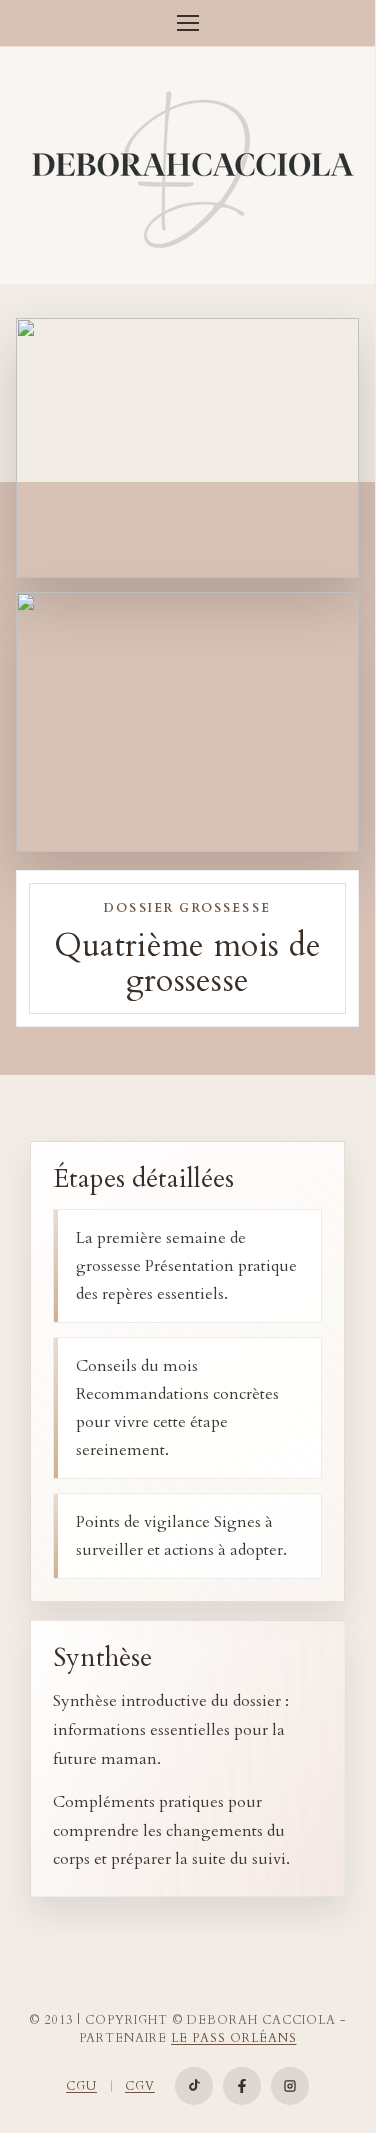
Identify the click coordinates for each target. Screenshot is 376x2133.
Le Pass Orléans (233, 2038)
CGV (140, 2086)
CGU (81, 2086)
